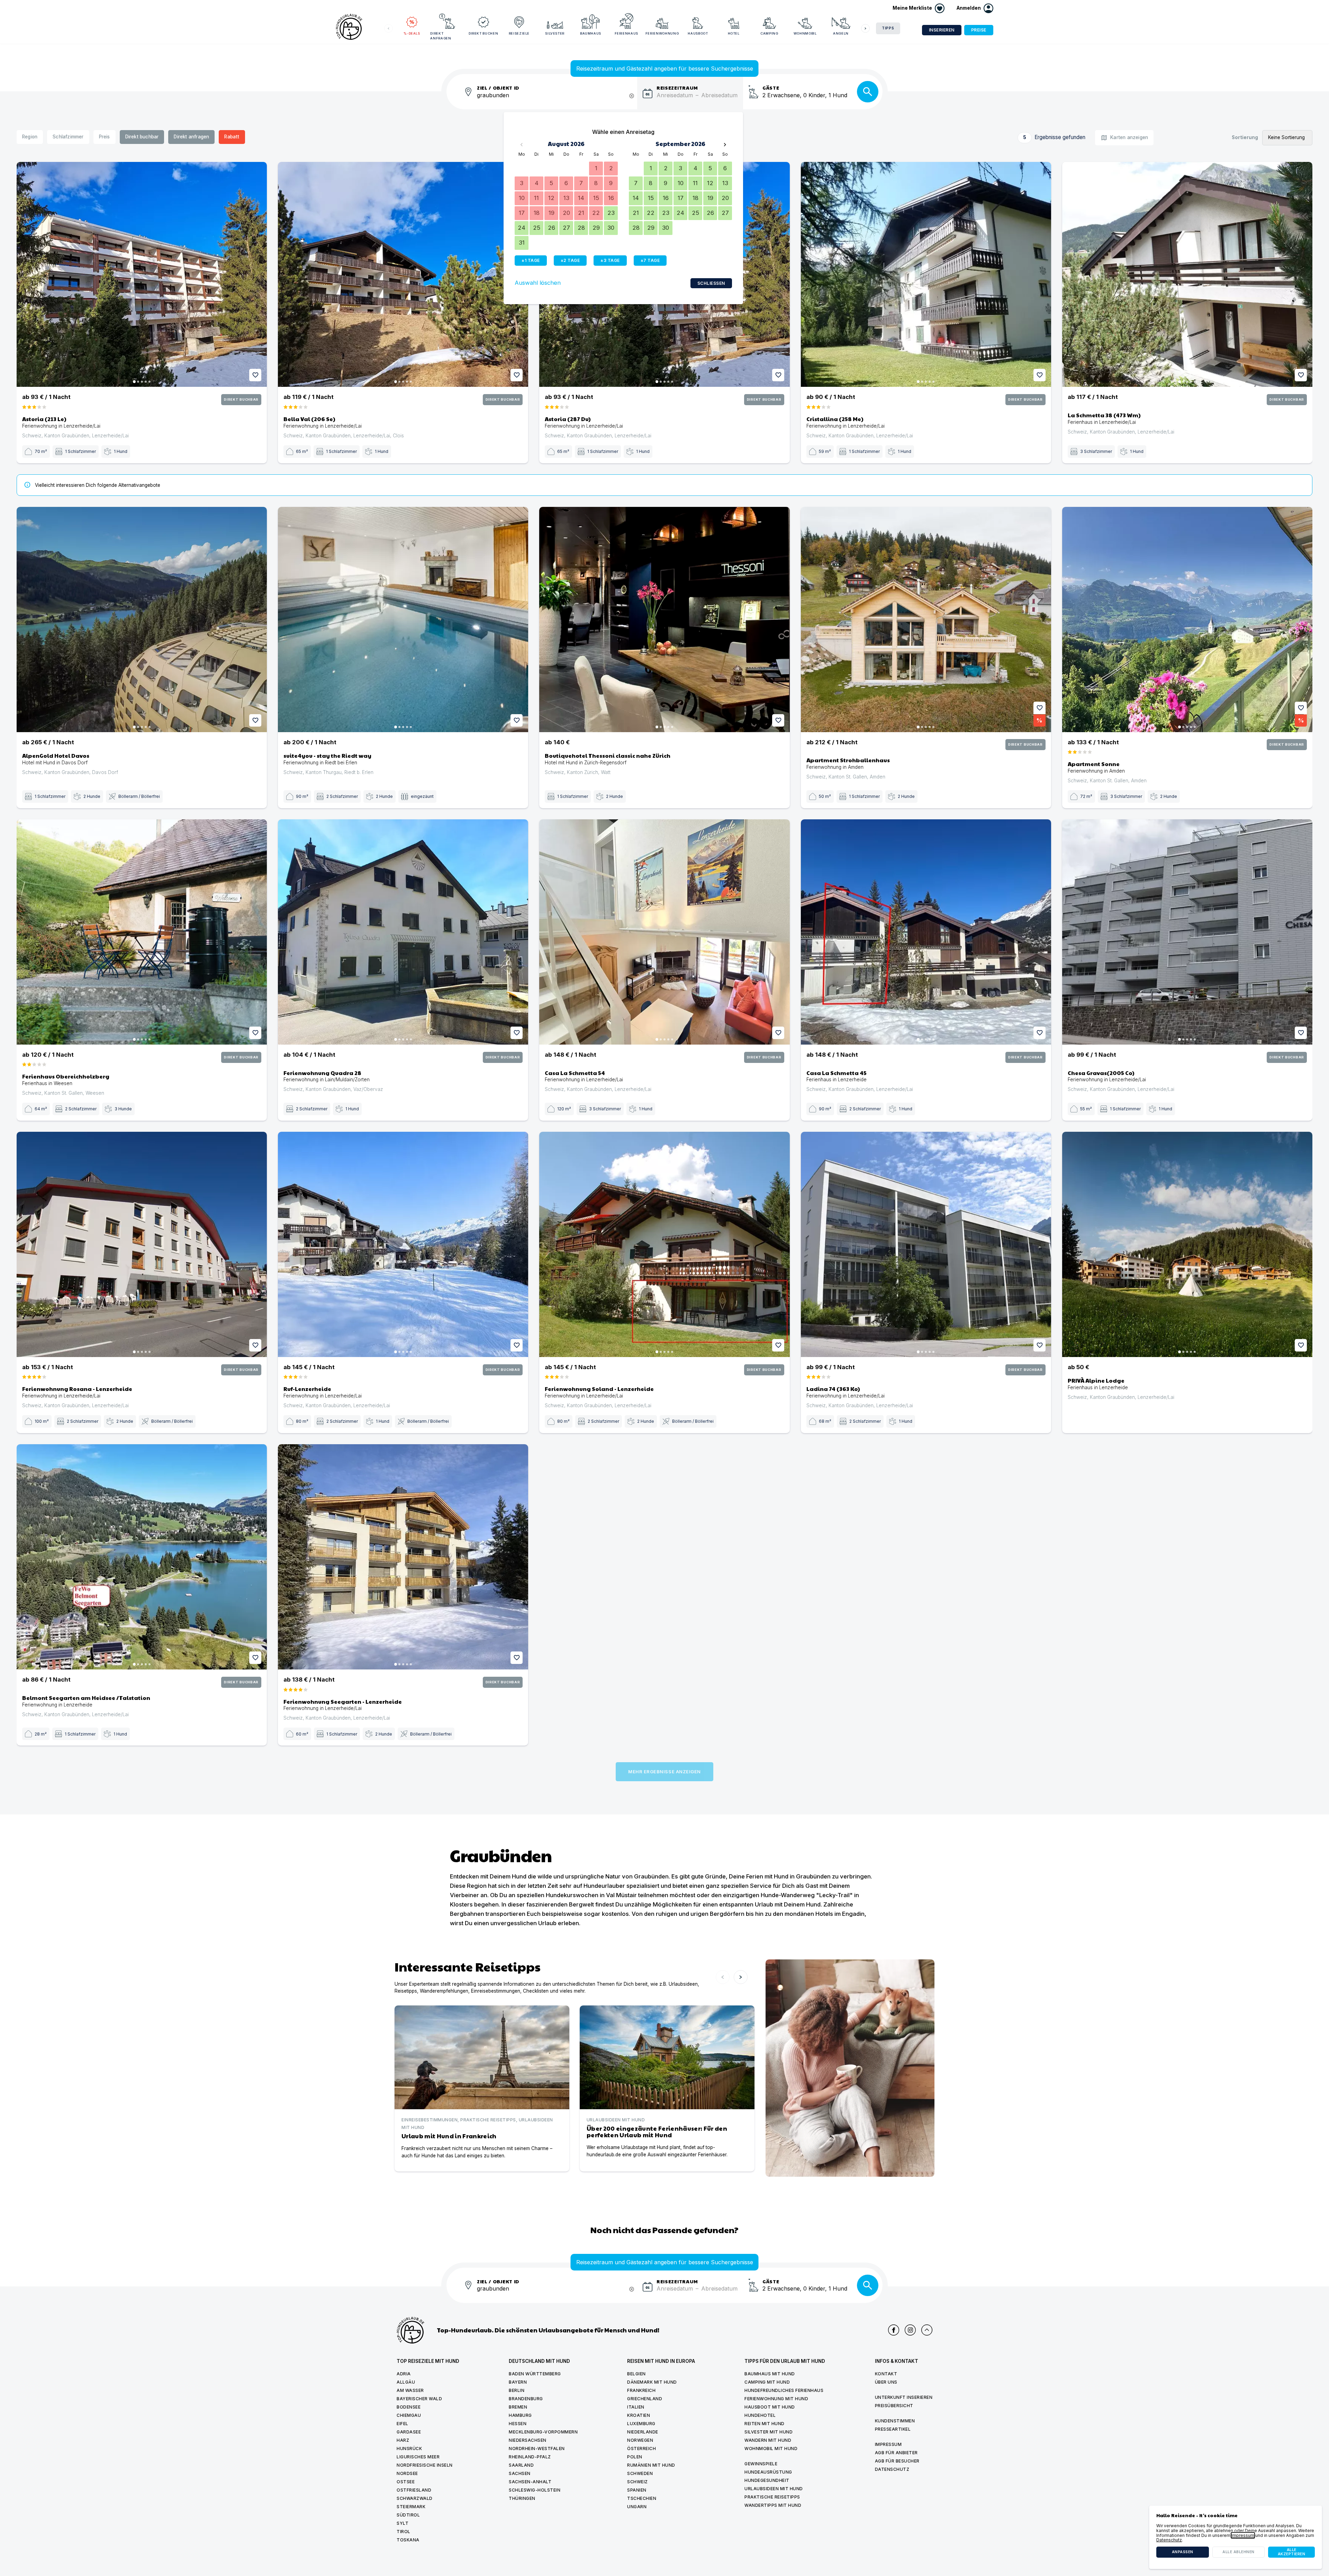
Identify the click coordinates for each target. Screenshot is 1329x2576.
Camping (769, 33)
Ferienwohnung (662, 33)
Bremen (518, 2407)
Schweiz (638, 2482)
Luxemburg (641, 2424)
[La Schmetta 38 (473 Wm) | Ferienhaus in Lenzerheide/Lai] (1187, 275)
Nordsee (407, 2473)
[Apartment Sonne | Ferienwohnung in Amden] (1187, 620)
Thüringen (522, 2498)
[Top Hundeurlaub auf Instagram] (910, 2330)
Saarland (521, 2465)
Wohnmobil (805, 33)
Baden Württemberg (535, 2374)
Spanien (637, 2490)
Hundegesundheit (767, 2480)
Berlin (517, 2390)
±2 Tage (570, 260)
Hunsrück (409, 2448)
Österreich (641, 2448)
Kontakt (886, 2374)
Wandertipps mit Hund (773, 2505)
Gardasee (409, 2432)
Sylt (403, 2523)
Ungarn (637, 2507)
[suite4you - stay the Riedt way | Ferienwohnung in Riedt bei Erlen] (403, 620)
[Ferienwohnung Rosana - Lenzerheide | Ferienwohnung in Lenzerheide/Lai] (142, 1244)
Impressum (888, 2444)
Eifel (403, 2424)
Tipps (888, 28)
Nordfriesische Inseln (425, 2465)
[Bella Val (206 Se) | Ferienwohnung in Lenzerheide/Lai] (403, 275)
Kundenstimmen (895, 2421)
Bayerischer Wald (419, 2399)
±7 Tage (650, 260)
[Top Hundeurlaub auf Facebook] (894, 2330)
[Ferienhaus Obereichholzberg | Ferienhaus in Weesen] (142, 932)
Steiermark (411, 2507)
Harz (403, 2440)
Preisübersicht (894, 2406)
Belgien (636, 2374)
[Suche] (868, 92)
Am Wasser (410, 2390)
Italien (636, 2407)
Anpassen (1183, 2552)
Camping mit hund (767, 2382)
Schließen (711, 283)
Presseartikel (893, 2429)
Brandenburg (526, 2399)
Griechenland (645, 2399)
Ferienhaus (627, 33)
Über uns (886, 2382)
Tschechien (642, 2498)
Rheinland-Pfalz (530, 2457)
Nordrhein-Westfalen (537, 2448)
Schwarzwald (415, 2498)
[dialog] (1236, 2537)
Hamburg (520, 2415)
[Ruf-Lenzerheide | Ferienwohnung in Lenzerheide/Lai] (403, 1244)
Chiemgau (409, 2415)
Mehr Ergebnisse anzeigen (664, 1772)
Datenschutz (892, 2469)
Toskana (408, 2540)
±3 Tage (610, 260)
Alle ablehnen (1238, 2552)
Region (30, 137)
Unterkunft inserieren (904, 2397)
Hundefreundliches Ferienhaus (784, 2390)
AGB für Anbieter (896, 2453)
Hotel (734, 33)
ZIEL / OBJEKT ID (498, 87)
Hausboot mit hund (770, 2407)
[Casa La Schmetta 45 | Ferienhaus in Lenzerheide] (926, 932)
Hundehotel (760, 2415)
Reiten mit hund (765, 2424)
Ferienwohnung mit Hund (776, 2399)
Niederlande (643, 2432)
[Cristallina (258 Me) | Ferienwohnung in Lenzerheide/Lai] (926, 275)
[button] (975, 8)
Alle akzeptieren (1292, 2552)
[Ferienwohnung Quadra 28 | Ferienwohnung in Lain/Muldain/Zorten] (403, 932)
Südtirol (408, 2515)
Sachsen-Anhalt (530, 2482)
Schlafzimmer (68, 137)
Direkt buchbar (142, 137)
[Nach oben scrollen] (927, 2330)
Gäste (771, 87)
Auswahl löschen (538, 283)
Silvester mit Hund (769, 2432)
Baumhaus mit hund (770, 2374)
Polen (635, 2457)
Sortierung (1245, 138)
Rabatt (232, 137)
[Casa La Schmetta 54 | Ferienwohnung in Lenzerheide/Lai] (664, 932)
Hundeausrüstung (768, 2472)
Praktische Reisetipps (772, 2497)
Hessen (518, 2424)
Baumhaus (591, 33)
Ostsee (406, 2482)
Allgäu (406, 2382)
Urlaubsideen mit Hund (774, 2489)
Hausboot (698, 33)
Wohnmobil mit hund (771, 2448)
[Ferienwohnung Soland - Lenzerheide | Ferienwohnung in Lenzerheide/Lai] (664, 1244)
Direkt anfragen (441, 36)
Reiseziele (519, 33)
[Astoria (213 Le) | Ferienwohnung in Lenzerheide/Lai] (142, 275)
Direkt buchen (483, 33)
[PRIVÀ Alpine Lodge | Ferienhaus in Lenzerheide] (1187, 1244)
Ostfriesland (414, 2490)
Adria (404, 2374)
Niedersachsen (528, 2440)
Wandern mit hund (768, 2440)
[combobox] (557, 99)
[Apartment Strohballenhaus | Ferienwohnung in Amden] (926, 620)
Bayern (518, 2382)
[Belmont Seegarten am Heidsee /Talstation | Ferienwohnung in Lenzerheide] (142, 1557)
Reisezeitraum (677, 87)
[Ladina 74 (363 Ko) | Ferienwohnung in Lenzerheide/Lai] (926, 1244)
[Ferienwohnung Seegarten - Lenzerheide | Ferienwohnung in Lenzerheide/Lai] (403, 1557)
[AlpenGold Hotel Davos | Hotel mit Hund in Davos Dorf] (142, 620)
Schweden (640, 2473)
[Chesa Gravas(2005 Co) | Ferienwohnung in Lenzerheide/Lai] (1187, 932)
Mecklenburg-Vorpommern (543, 2432)
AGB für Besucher (897, 2461)
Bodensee (409, 2407)
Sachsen (520, 2473)
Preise (979, 30)
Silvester (555, 33)
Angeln (841, 33)
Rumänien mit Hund (651, 2465)
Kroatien (639, 2415)
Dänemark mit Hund (652, 2382)
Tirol (404, 2532)
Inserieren (942, 30)
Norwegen (640, 2440)
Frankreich (641, 2390)
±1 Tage (531, 260)
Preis (105, 137)
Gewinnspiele (761, 2464)
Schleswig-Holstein (535, 2490)
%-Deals (412, 33)
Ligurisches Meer (418, 2457)
